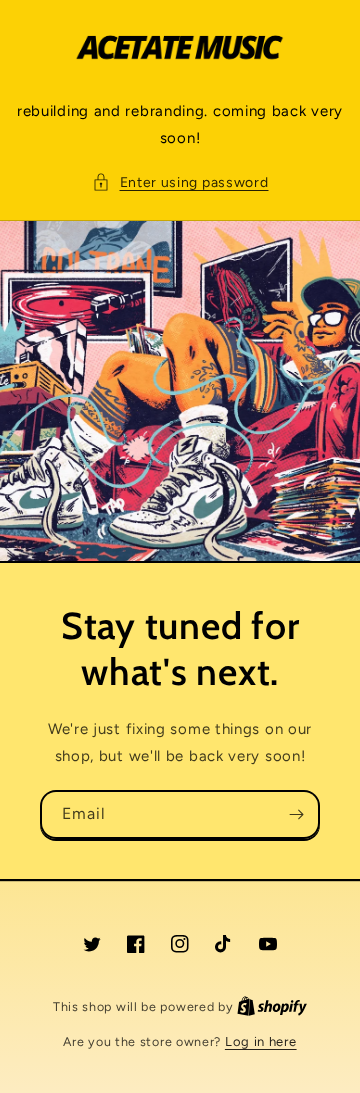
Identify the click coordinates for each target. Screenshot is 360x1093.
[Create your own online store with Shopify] (272, 1006)
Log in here (261, 1041)
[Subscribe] (296, 814)
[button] (180, 182)
